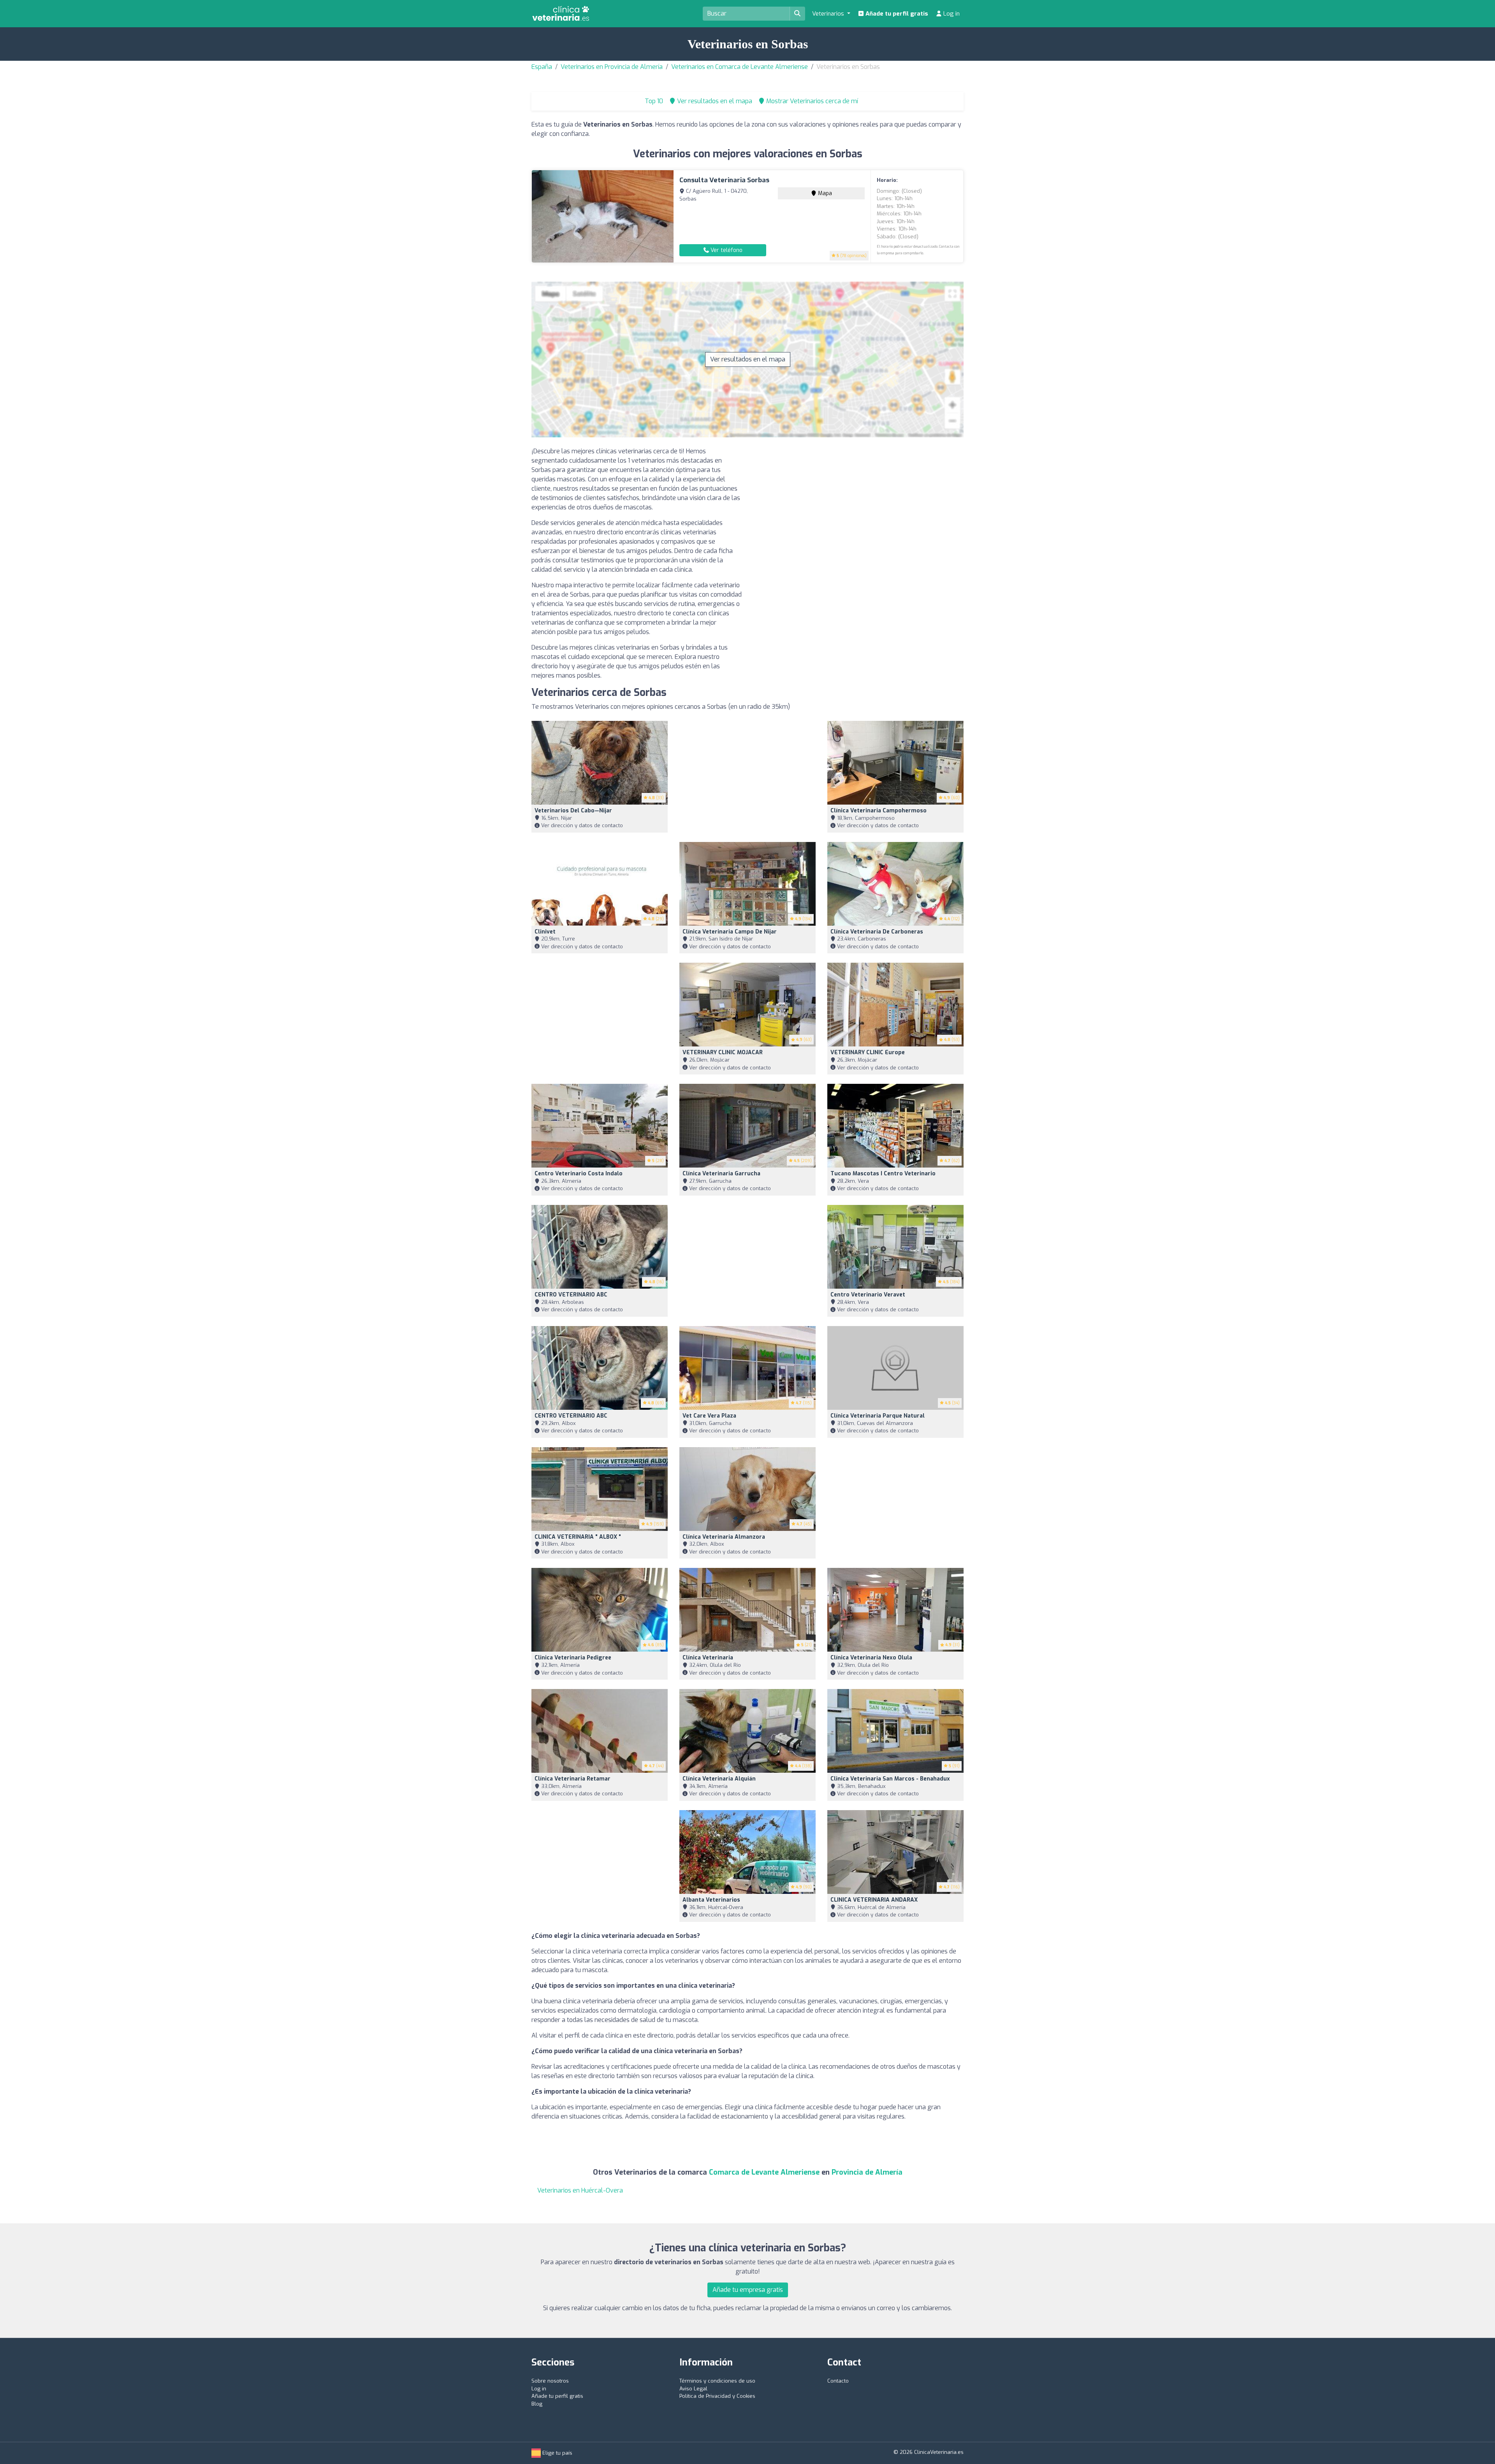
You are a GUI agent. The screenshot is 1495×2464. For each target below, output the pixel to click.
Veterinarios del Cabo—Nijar (573, 811)
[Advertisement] (858, 501)
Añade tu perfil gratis (896, 14)
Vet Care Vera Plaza (709, 1416)
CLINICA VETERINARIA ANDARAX (874, 1900)
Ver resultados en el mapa (748, 359)
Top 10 (653, 101)
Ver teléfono (726, 250)
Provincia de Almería (867, 2172)
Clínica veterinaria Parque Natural (878, 1416)
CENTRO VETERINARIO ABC (571, 1295)
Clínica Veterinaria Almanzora (724, 1537)
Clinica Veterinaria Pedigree (573, 1658)
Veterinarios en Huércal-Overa (580, 2190)
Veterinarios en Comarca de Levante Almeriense (740, 67)
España (542, 67)
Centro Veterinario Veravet (868, 1295)
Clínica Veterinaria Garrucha (721, 1174)
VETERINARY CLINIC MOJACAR (723, 1052)
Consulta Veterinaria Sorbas (724, 180)
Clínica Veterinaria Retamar (572, 1779)
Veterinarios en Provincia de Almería (612, 67)
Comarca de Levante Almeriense (764, 2172)
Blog (537, 2404)
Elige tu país (557, 2453)
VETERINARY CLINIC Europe (868, 1052)
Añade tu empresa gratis (748, 2290)
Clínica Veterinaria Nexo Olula (871, 1658)
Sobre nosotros (550, 2381)
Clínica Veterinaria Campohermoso (879, 811)
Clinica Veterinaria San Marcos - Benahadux (890, 1779)
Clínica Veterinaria (708, 1658)
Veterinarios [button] (829, 14)
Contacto (838, 2381)
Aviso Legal (693, 2389)
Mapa (824, 193)
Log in (951, 14)
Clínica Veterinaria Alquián (719, 1779)
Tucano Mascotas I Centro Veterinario (883, 1174)
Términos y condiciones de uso (717, 2381)
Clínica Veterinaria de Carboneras (877, 932)
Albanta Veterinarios (711, 1900)
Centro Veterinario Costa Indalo (579, 1174)
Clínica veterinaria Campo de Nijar (730, 932)
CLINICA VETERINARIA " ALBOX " (578, 1537)
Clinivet (545, 932)
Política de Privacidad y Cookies (717, 2396)
